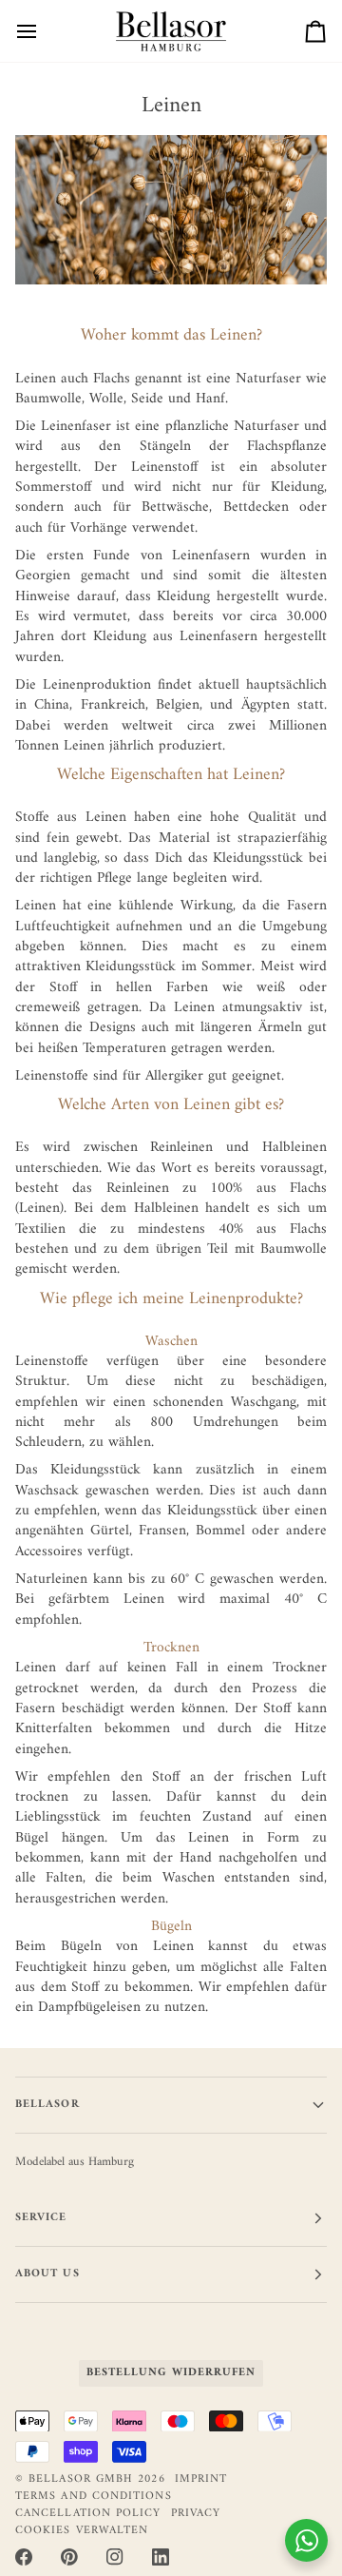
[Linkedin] (161, 2557)
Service (41, 2218)
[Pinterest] (69, 2557)
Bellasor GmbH (81, 2479)
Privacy (196, 2514)
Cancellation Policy (88, 2514)
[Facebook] (24, 2557)
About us (47, 2274)
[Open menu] (44, 31)
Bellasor (47, 2105)
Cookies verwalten (82, 2531)
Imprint (201, 2479)
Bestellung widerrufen (171, 2373)
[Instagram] (115, 2557)
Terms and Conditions (94, 2497)
